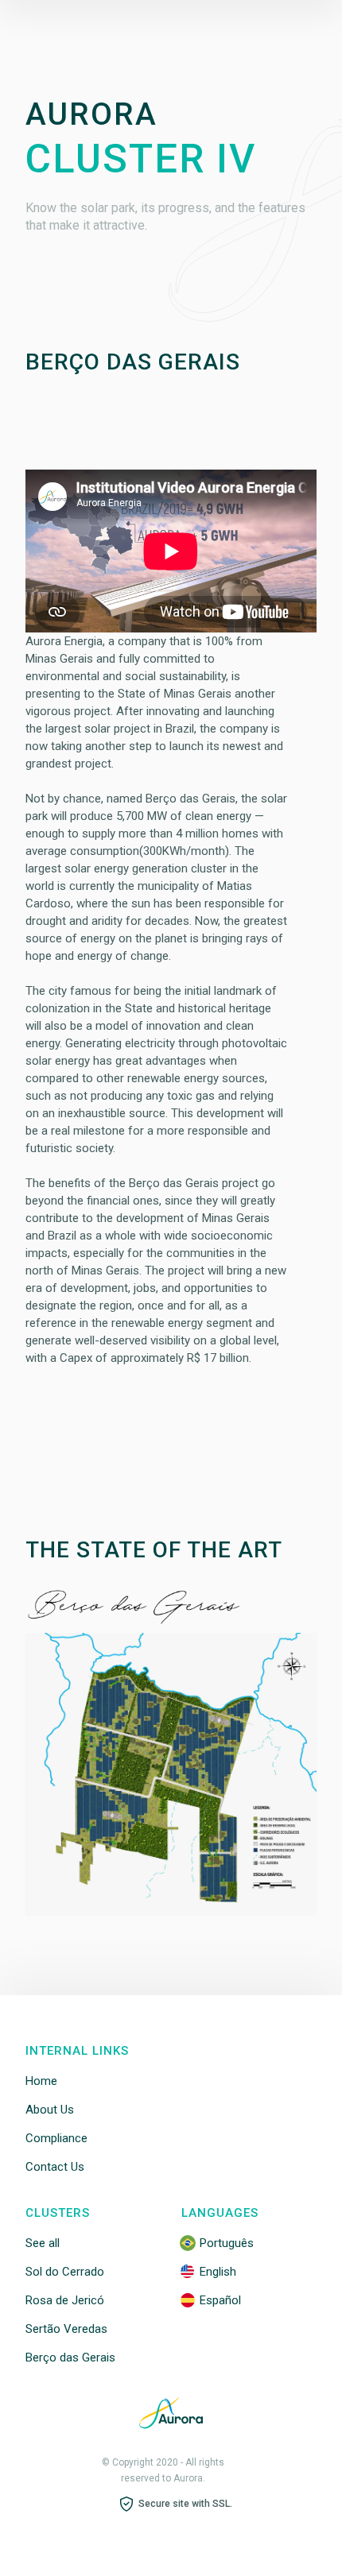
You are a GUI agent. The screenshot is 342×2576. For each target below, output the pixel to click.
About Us (50, 2110)
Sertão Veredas (66, 2329)
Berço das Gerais (70, 2357)
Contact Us (55, 2167)
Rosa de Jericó (65, 2300)
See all (43, 2243)
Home (41, 2081)
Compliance (56, 2138)
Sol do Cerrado (65, 2272)
